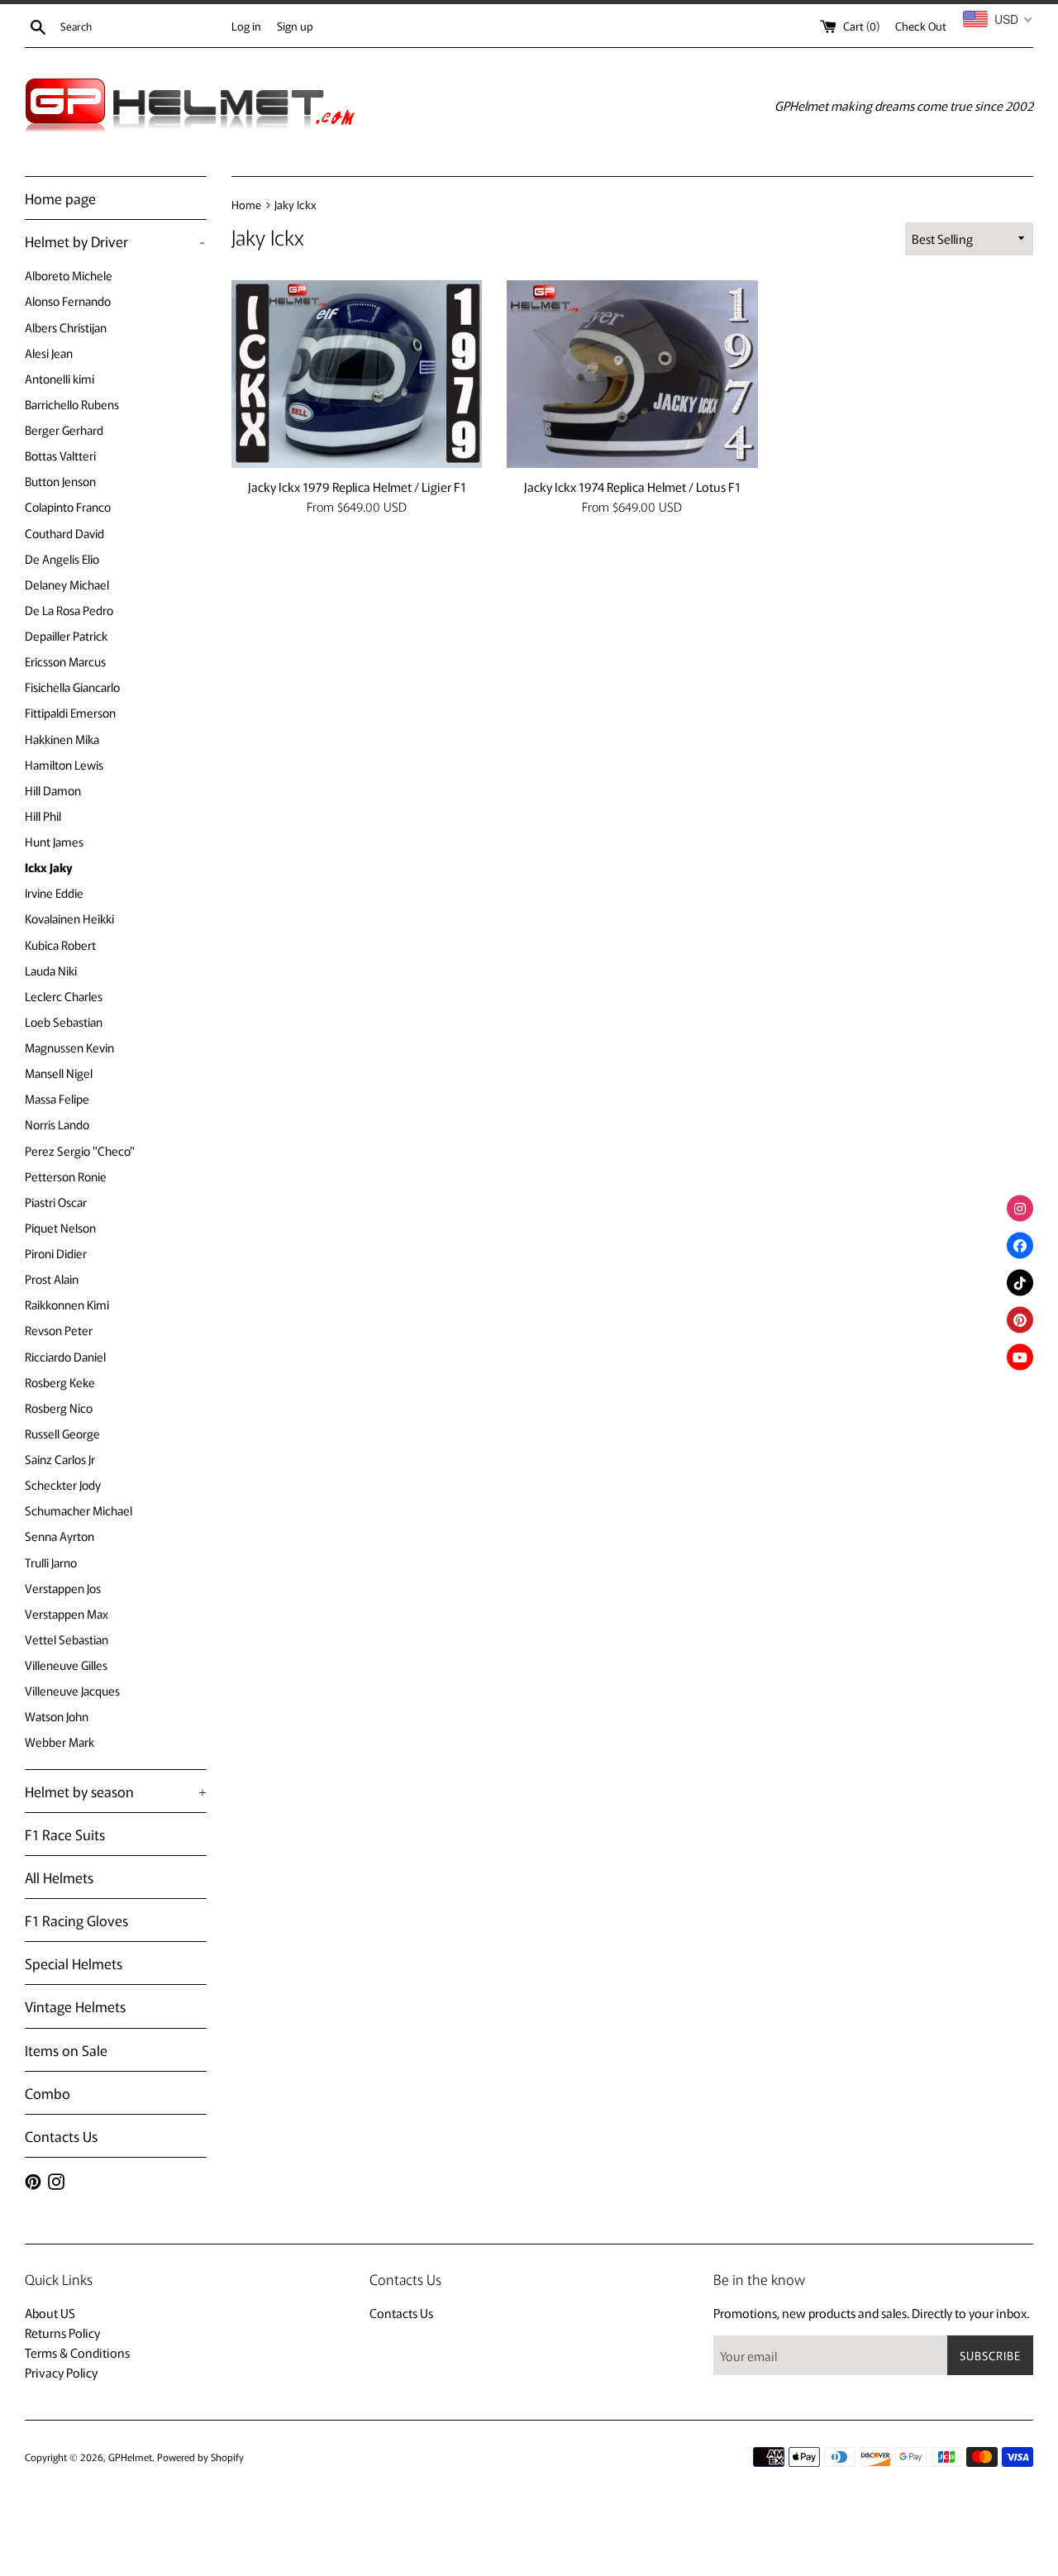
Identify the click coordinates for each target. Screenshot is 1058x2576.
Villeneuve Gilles (66, 1665)
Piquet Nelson (60, 1227)
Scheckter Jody (63, 1484)
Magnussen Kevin (69, 1047)
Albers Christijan (66, 327)
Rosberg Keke (60, 1382)
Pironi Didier (56, 1253)
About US (50, 2313)
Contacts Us (61, 2136)
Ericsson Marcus (65, 661)
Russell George (62, 1433)
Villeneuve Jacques (72, 1690)
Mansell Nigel (59, 1073)
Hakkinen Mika (62, 739)
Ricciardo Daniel (65, 1356)
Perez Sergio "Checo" (80, 1150)
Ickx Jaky (49, 867)
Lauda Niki (51, 970)
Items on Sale (66, 2050)
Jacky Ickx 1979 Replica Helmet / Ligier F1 (357, 487)
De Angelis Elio (62, 558)
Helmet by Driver (115, 241)
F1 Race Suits (65, 1834)
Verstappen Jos (63, 1588)
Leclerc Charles (64, 996)
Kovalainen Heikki (69, 918)
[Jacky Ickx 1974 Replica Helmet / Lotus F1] (632, 374)
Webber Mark (60, 1741)
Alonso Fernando (68, 301)
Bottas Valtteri (60, 455)
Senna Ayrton (60, 1536)
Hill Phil (43, 816)
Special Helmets (74, 1963)
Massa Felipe (57, 1098)
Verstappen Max (67, 1613)
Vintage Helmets (75, 2006)
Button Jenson (60, 481)
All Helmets (59, 1877)
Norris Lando (57, 1124)
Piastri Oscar (56, 1202)
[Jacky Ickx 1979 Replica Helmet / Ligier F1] (357, 374)
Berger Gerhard (64, 429)
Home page (60, 198)
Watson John (57, 1716)
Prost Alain (52, 1278)
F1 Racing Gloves (76, 1920)
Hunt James (54, 841)
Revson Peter (59, 1330)
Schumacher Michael (79, 1510)
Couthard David (64, 533)
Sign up (295, 26)
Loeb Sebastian (64, 1021)
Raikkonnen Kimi (67, 1304)
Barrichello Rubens (72, 404)
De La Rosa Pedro (69, 610)
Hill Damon (53, 790)
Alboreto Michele (69, 275)
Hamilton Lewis (64, 764)
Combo (48, 2093)
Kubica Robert (60, 945)
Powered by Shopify (200, 2457)
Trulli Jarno (51, 1562)
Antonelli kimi (60, 378)
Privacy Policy (61, 2372)
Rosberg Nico (59, 1407)
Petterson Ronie (66, 1176)
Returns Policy (62, 2333)
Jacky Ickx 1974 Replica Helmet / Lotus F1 (632, 487)
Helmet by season (116, 1791)
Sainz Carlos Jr (60, 1459)
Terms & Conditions (77, 2352)
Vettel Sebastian (67, 1639)
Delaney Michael (67, 584)
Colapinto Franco (68, 506)
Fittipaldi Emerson (70, 712)
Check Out (921, 26)
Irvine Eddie (54, 892)
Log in (246, 26)
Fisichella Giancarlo (72, 687)
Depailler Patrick (66, 635)
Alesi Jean (49, 353)
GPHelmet (130, 2457)
